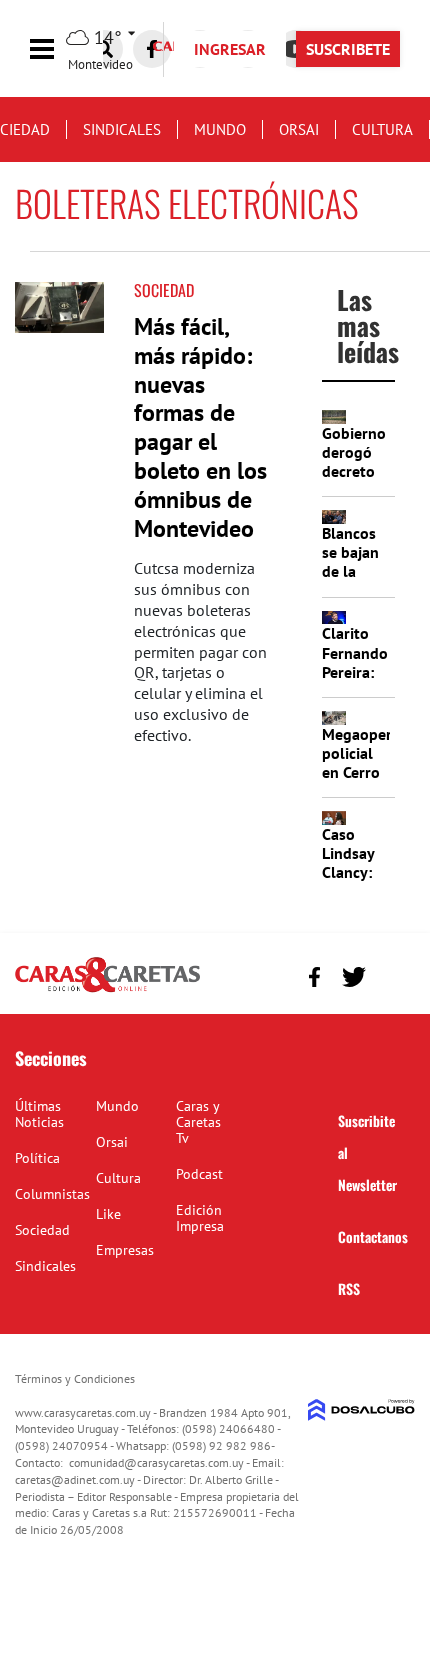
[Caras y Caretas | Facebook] (152, 49)
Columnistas (52, 1194)
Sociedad (164, 290)
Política (37, 1158)
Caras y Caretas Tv (198, 1122)
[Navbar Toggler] (57, 49)
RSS (349, 1288)
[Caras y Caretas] (107, 991)
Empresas (125, 1250)
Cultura (382, 129)
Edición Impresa (200, 1218)
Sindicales (122, 129)
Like (108, 1214)
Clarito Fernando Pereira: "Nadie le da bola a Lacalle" (355, 681)
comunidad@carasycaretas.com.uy (156, 1462)
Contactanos (373, 1236)
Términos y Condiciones (75, 1378)
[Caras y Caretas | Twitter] (353, 976)
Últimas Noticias (39, 1114)
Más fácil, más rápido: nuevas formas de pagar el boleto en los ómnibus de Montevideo (200, 427)
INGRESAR (230, 49)
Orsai (299, 129)
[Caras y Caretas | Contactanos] (392, 974)
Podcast (199, 1174)
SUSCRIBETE (348, 49)
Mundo (220, 129)
